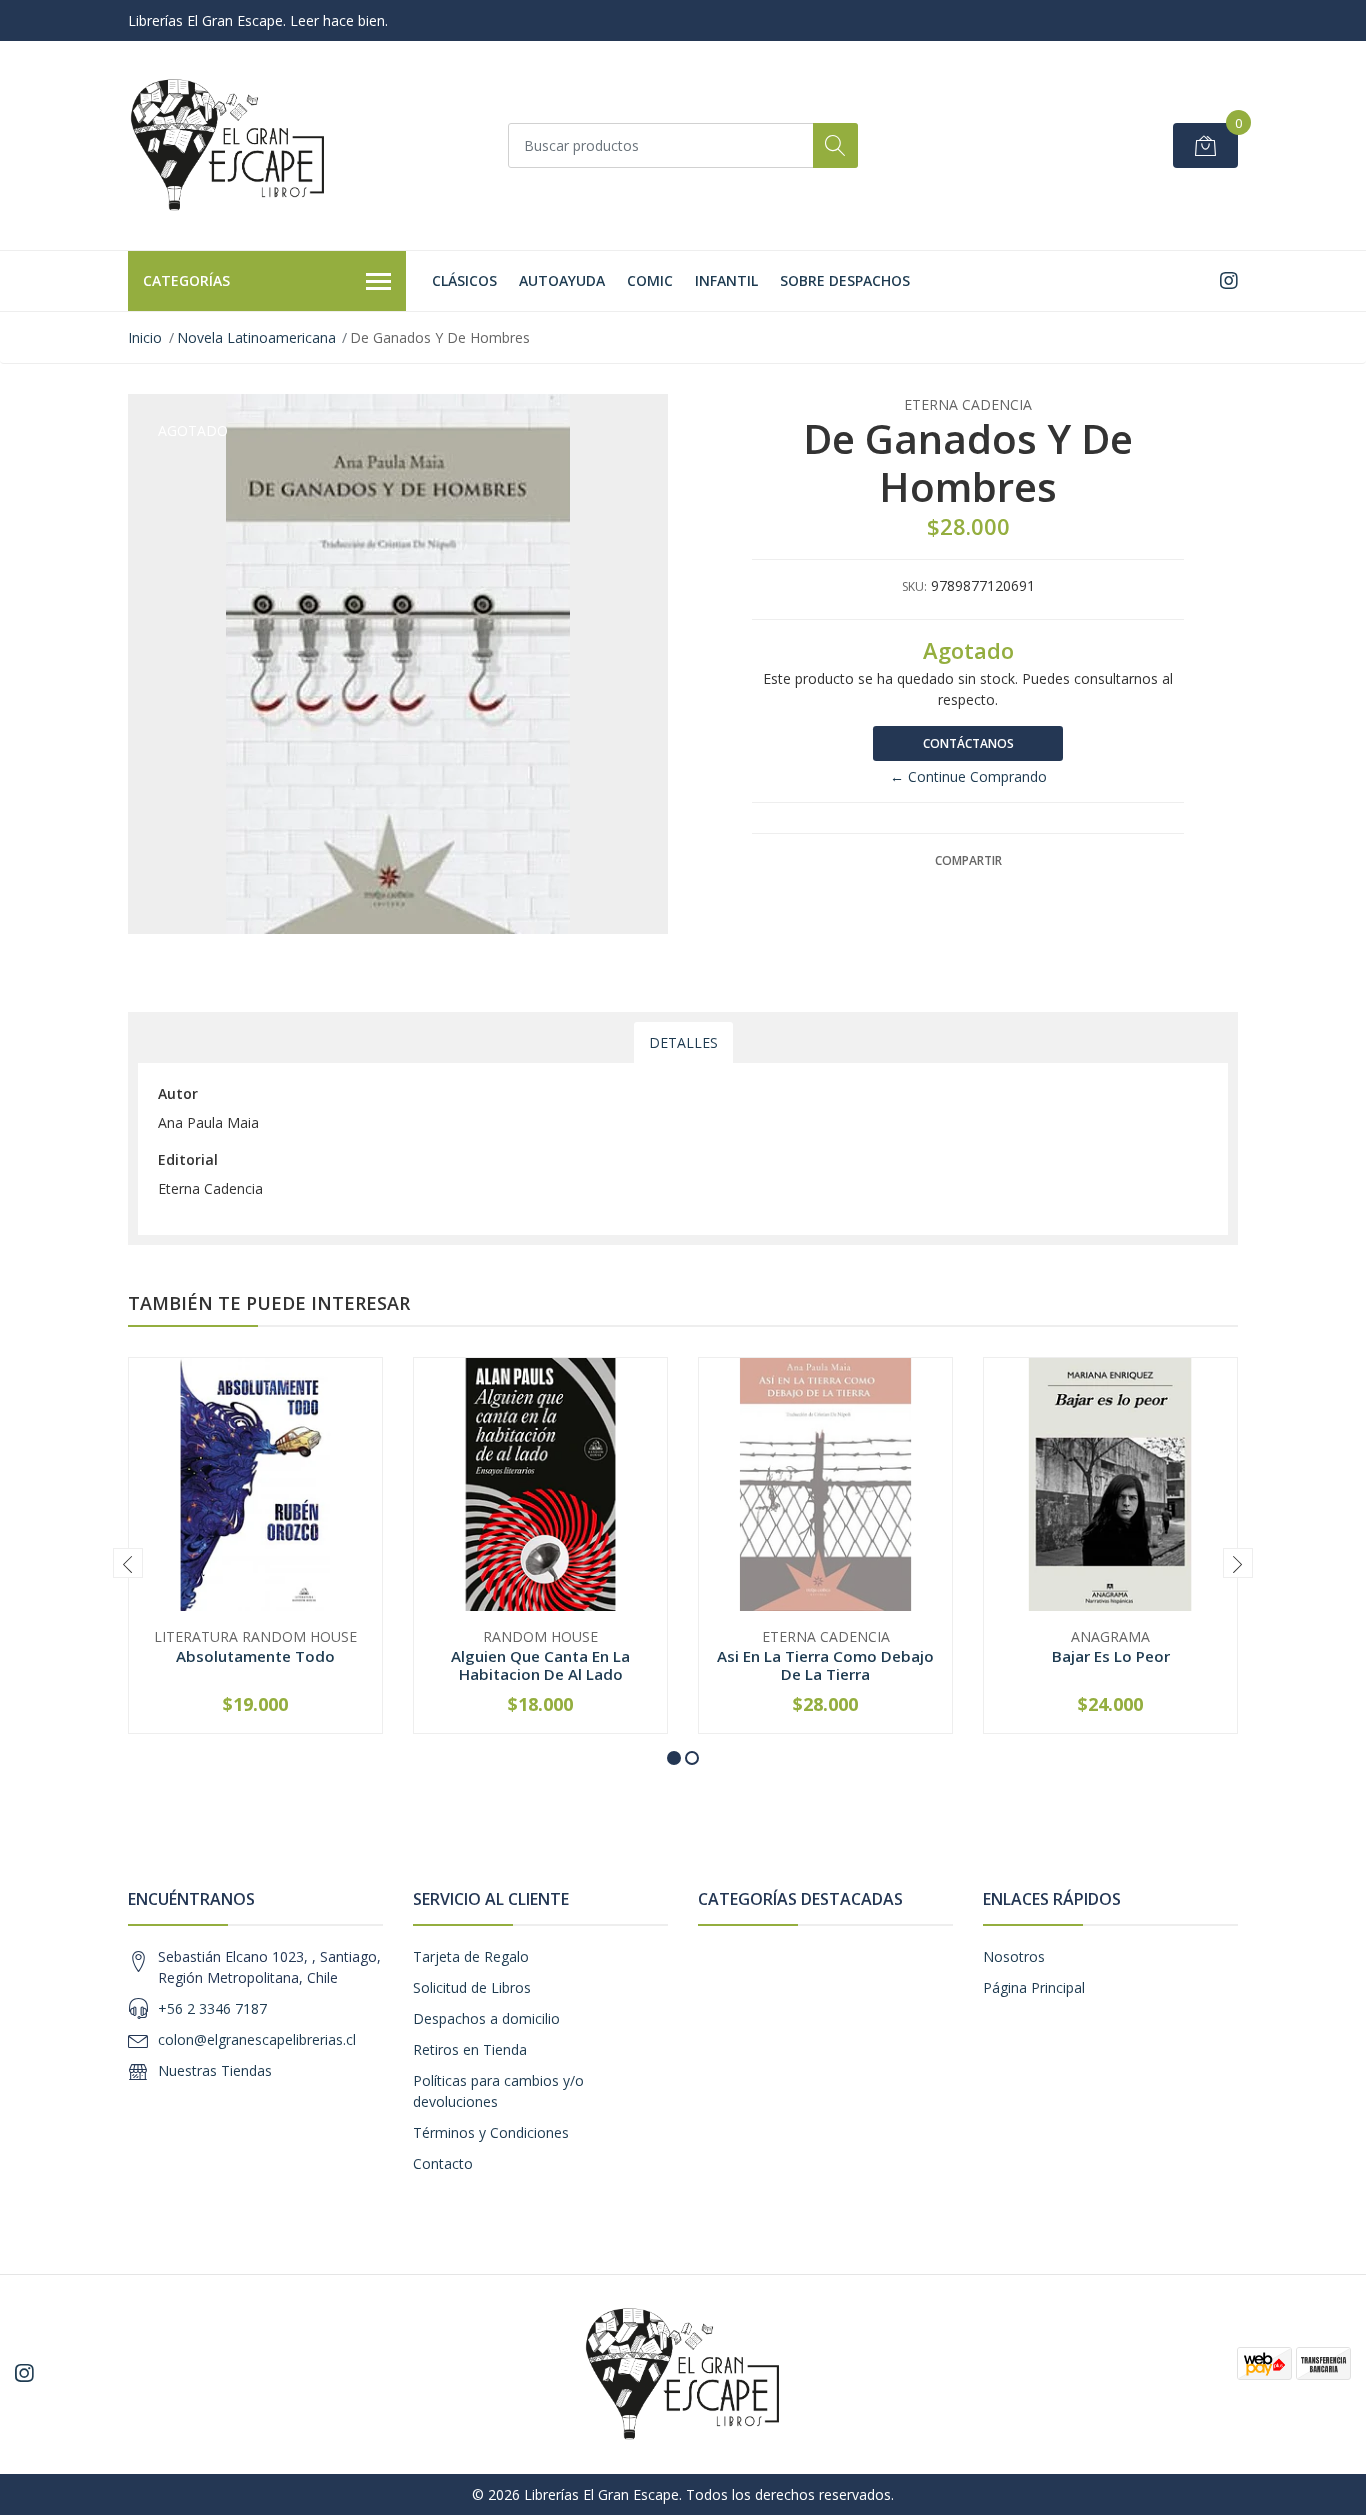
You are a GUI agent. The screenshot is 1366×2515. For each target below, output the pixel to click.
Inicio (145, 337)
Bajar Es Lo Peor (1111, 1656)
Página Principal (1034, 1987)
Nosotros (1014, 1956)
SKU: (914, 586)
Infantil (726, 280)
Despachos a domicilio (486, 2018)
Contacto (443, 2163)
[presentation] (128, 1563)
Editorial (188, 1159)
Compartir (968, 860)
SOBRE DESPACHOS (845, 280)
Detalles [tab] (683, 1042)
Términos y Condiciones (491, 2132)
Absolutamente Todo (255, 1656)
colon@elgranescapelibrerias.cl (257, 2039)
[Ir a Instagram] (1229, 280)
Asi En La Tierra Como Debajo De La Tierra (825, 1665)
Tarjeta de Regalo (471, 1956)
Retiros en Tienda (470, 2049)
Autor (178, 1093)
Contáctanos (968, 743)
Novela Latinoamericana (256, 337)
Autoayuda (562, 280)
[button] (674, 1758)
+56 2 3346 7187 (212, 2008)
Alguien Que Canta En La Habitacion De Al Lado (540, 1665)
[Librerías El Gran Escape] (228, 145)
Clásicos (464, 280)
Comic (650, 280)
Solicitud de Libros (472, 1987)
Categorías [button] (186, 280)
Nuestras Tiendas (215, 2070)
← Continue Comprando (968, 776)
